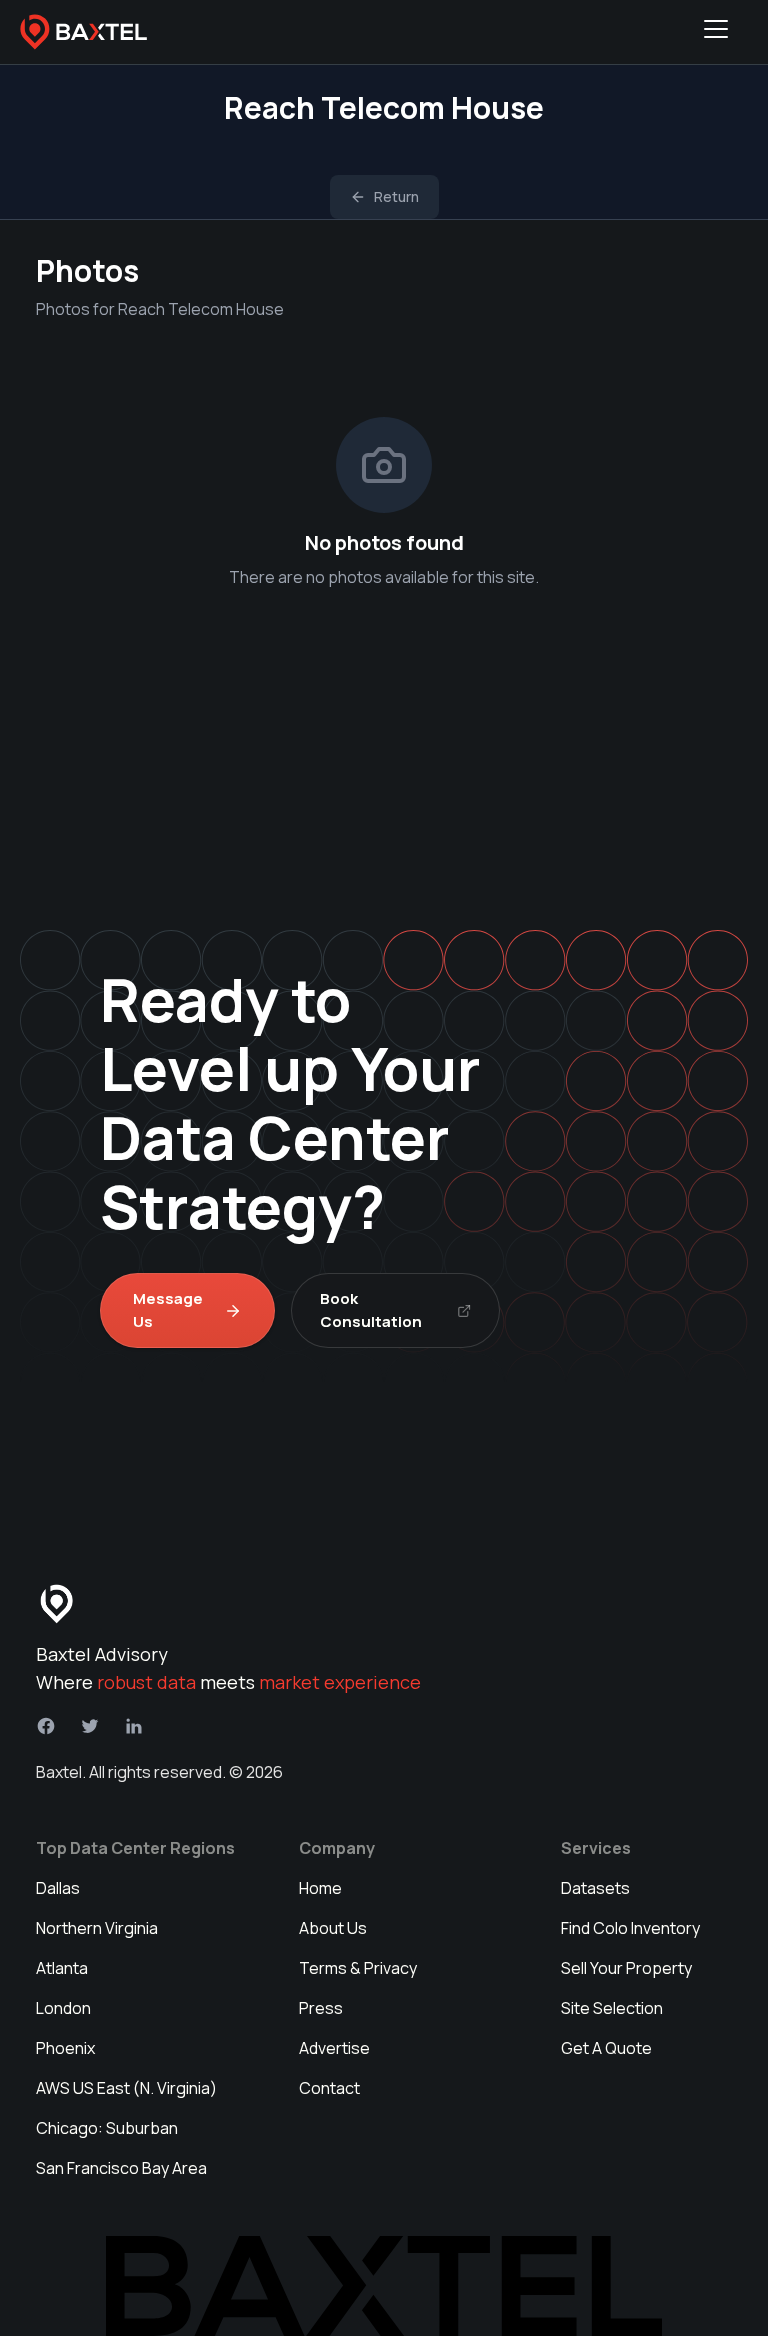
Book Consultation (371, 1310)
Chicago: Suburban (107, 2128)
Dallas (58, 1888)
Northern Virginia (97, 1928)
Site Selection (612, 2008)
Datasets (595, 1888)
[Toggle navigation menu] (716, 32)
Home (320, 1888)
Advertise (334, 2048)
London (63, 2008)
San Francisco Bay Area (121, 2168)
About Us (333, 1928)
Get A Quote (606, 2048)
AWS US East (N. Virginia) (126, 2088)
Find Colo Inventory (630, 1928)
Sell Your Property (626, 1968)
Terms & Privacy (358, 1968)
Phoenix (65, 2048)
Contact (329, 2088)
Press (321, 2008)
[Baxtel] (84, 32)
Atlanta (62, 1968)
